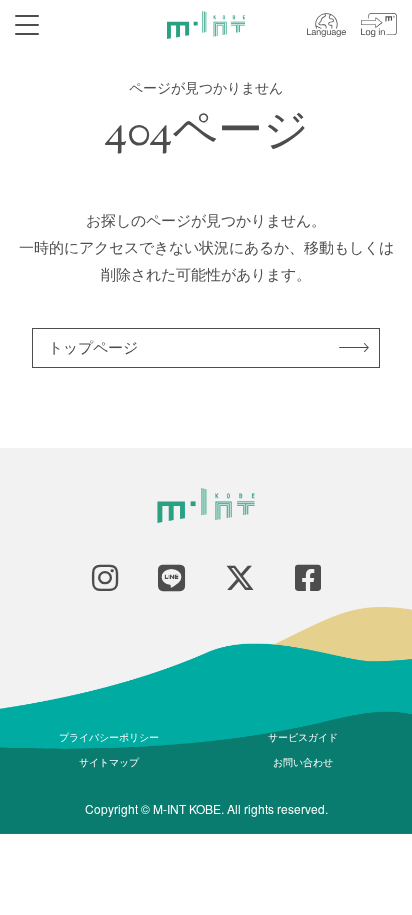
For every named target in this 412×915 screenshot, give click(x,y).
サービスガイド (303, 737)
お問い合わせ (303, 762)
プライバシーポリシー (109, 737)
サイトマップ (109, 762)
